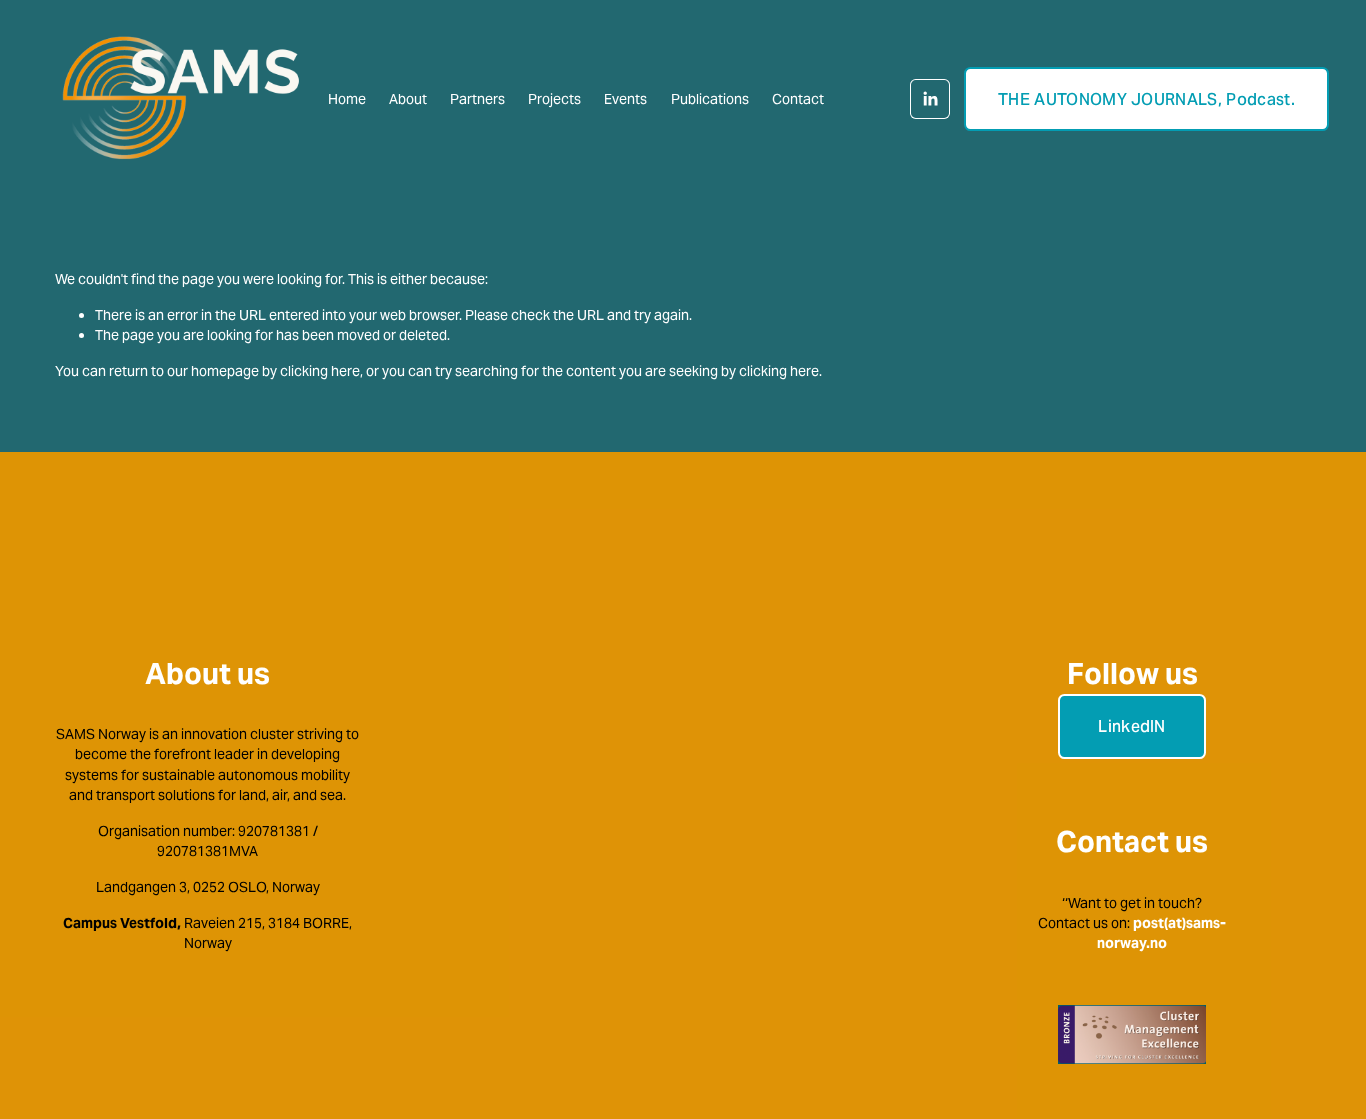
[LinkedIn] (930, 99)
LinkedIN (1132, 726)
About (408, 99)
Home (347, 99)
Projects (554, 99)
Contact (798, 99)
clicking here (320, 371)
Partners (477, 99)
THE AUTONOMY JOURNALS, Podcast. (1146, 99)
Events (625, 99)
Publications (710, 99)
